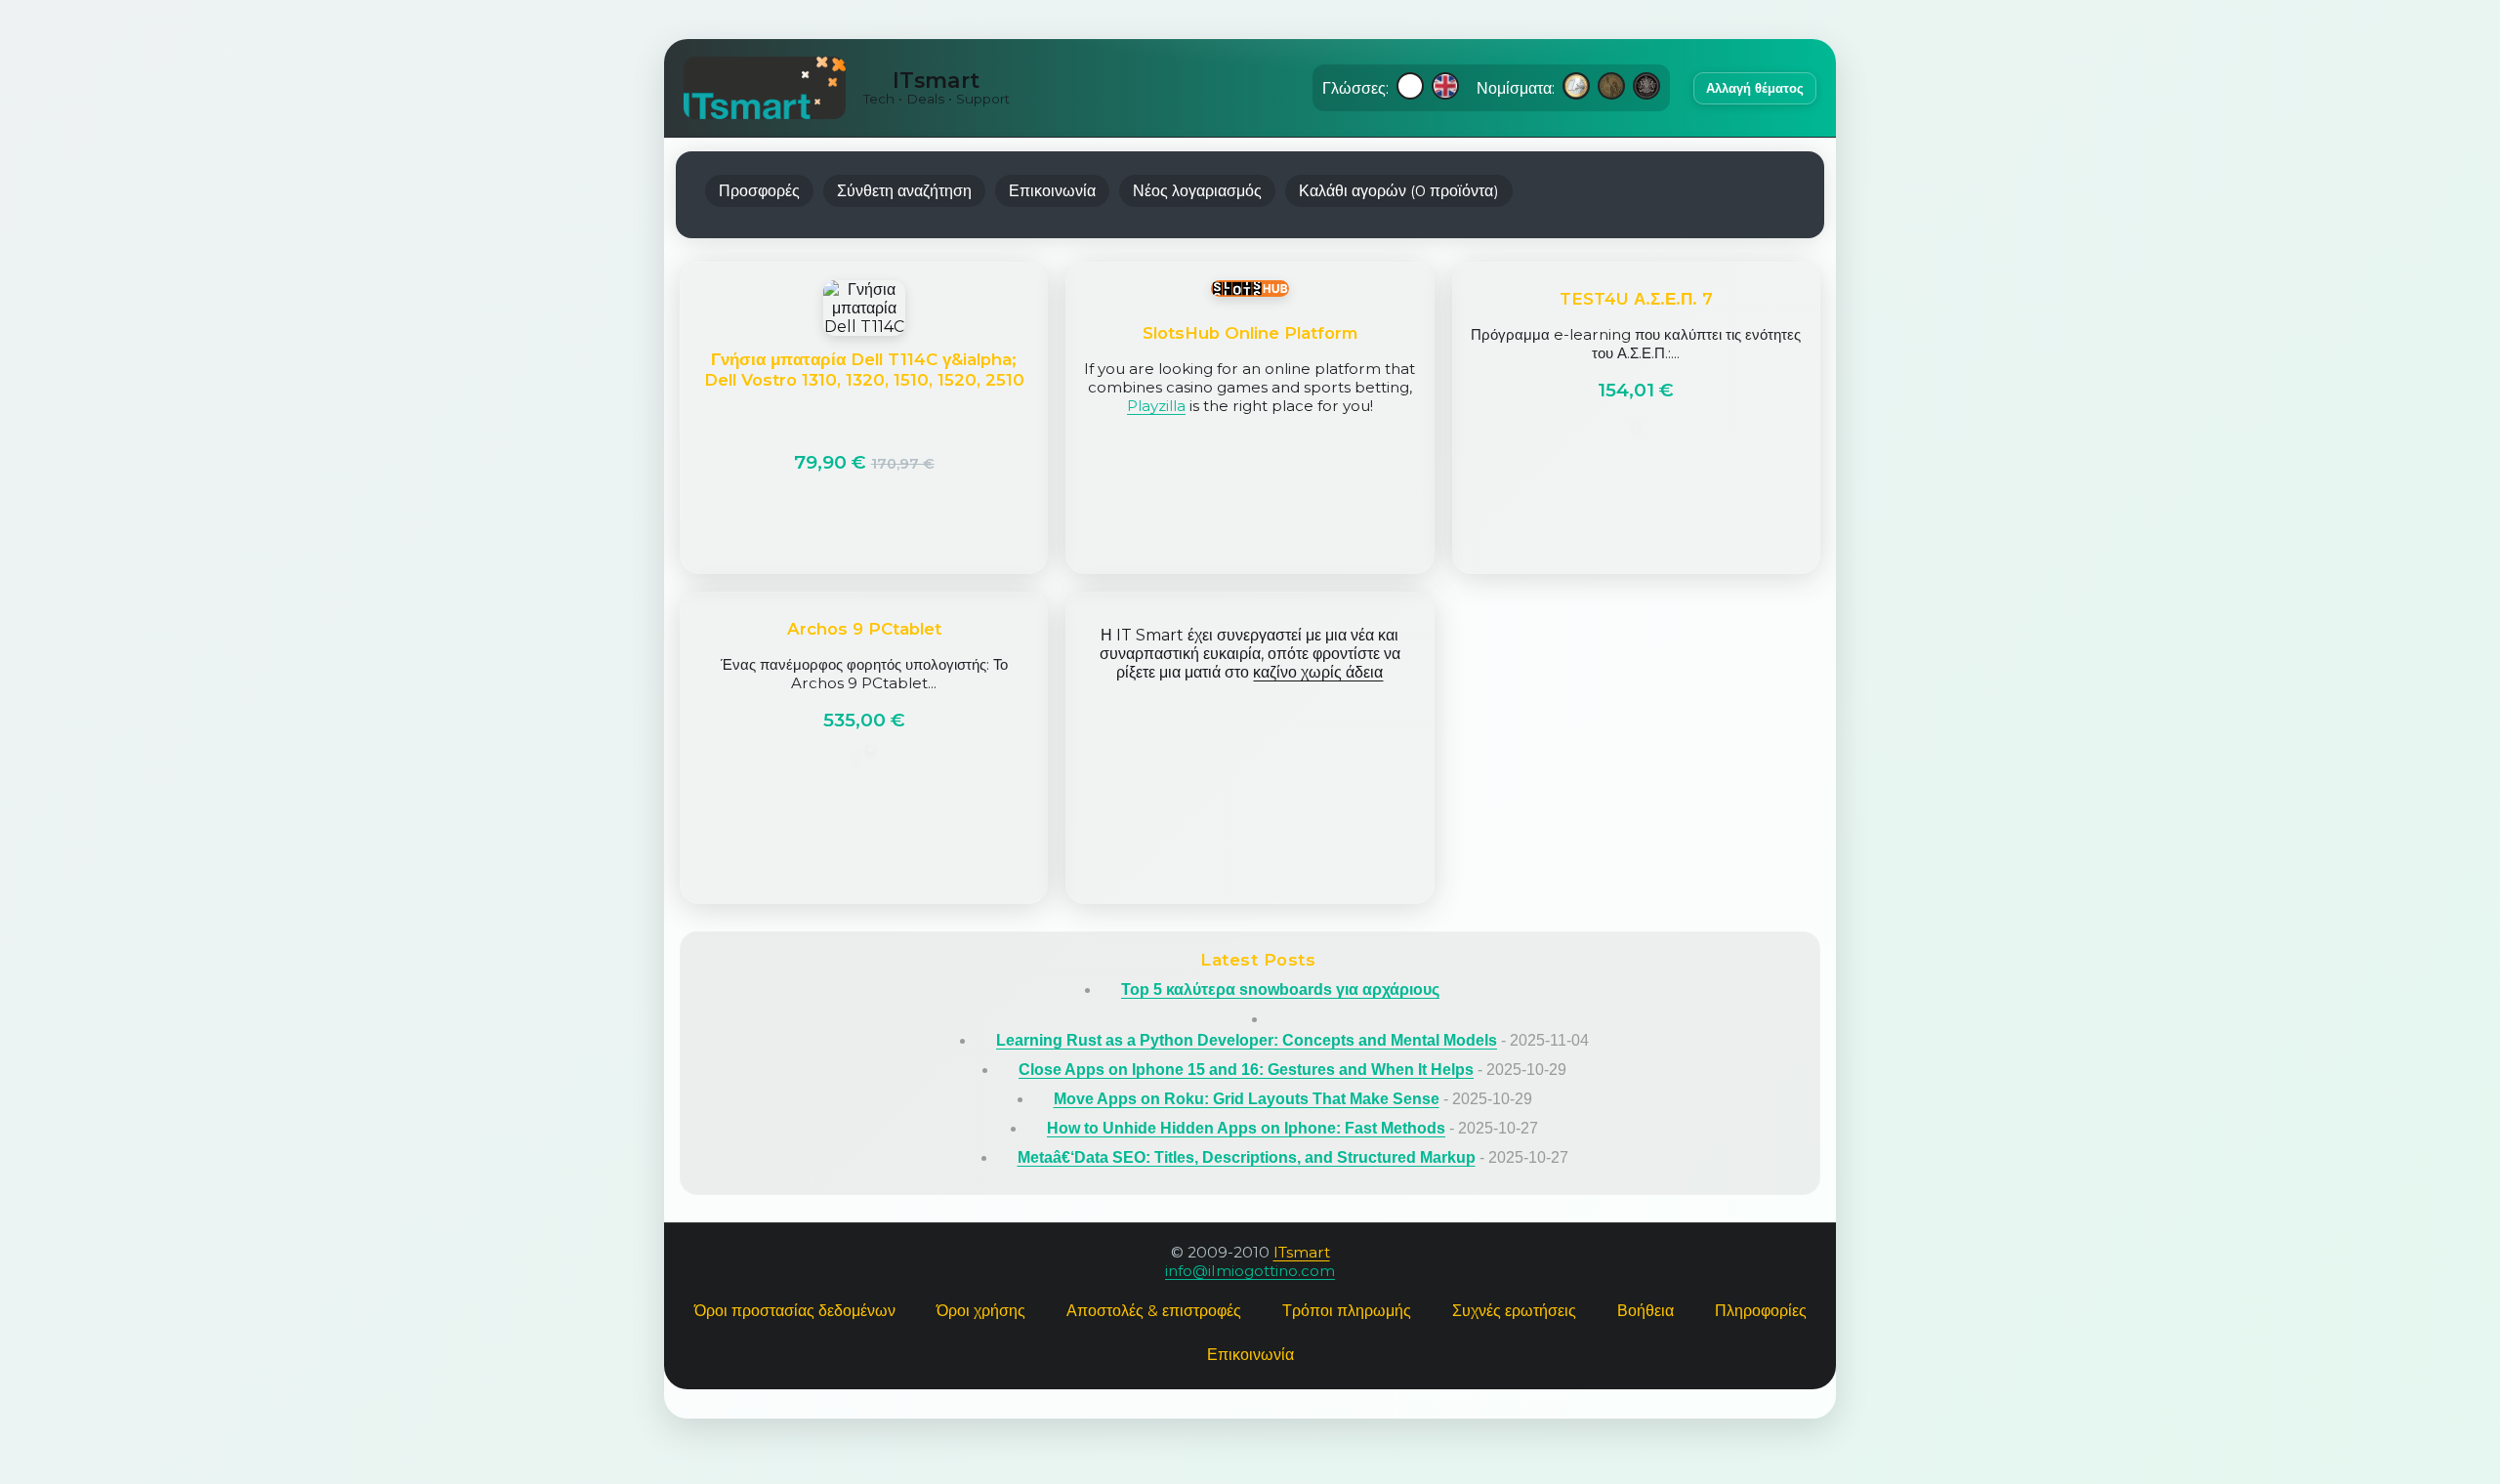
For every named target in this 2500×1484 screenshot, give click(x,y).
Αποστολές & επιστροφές (1154, 1311)
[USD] (1611, 88)
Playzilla (1156, 406)
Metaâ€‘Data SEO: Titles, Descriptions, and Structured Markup (1247, 1157)
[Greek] (1410, 88)
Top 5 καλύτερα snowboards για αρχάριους (1280, 989)
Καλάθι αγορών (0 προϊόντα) (1399, 191)
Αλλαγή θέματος (1755, 88)
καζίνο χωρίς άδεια (1318, 672)
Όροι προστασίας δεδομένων (795, 1311)
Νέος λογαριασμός (1197, 191)
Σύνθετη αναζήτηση (904, 191)
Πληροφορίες (1761, 1311)
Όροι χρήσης (981, 1311)
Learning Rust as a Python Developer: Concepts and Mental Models (1247, 1040)
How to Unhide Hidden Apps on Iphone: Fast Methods (1246, 1128)
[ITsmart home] (765, 88)
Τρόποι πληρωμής (1347, 1311)
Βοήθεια (1646, 1311)
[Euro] (1576, 88)
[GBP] (1646, 88)
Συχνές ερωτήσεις (1514, 1311)
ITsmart (1302, 1252)
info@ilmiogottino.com (1250, 1271)
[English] (1445, 88)
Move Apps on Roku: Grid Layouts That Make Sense (1247, 1099)
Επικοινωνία (1052, 191)
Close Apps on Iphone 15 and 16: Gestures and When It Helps (1246, 1070)
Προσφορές (759, 191)
